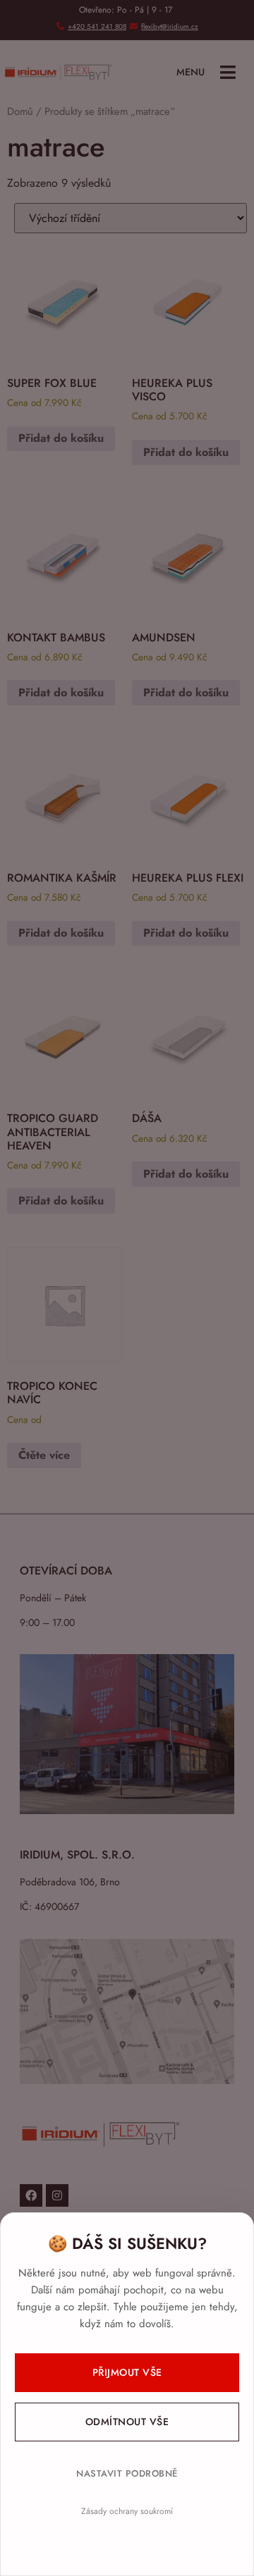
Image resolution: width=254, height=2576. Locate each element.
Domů (20, 111)
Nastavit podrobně (127, 2473)
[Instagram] (57, 2195)
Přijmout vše (127, 2372)
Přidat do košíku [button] (61, 438)
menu (190, 72)
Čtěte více (44, 1455)
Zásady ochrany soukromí (127, 2511)
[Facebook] (31, 2195)
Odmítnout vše (127, 2422)
